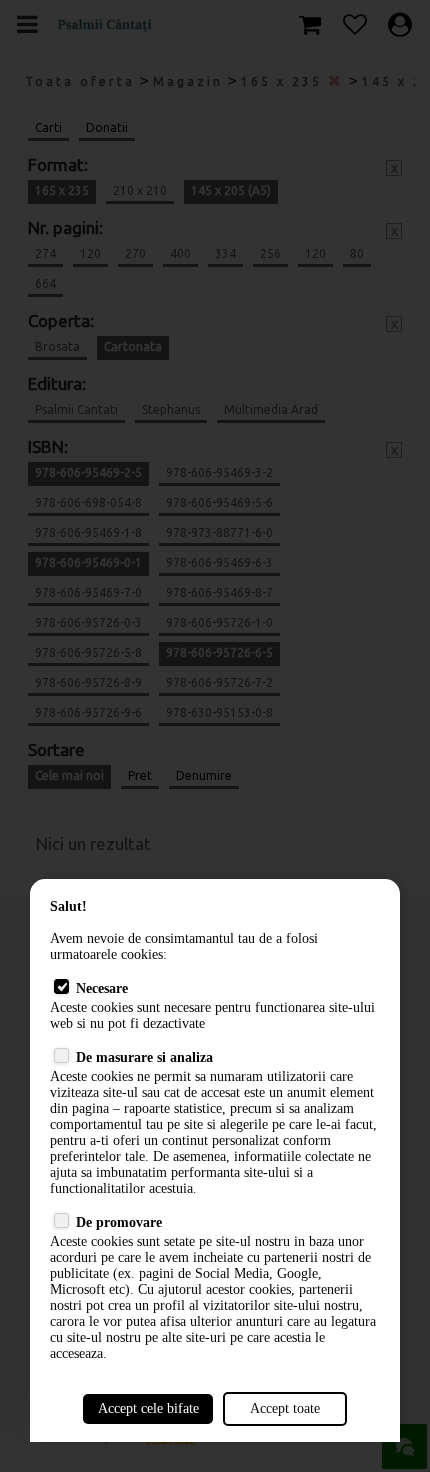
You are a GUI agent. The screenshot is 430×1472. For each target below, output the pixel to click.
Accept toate (285, 1408)
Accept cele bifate (148, 1408)
